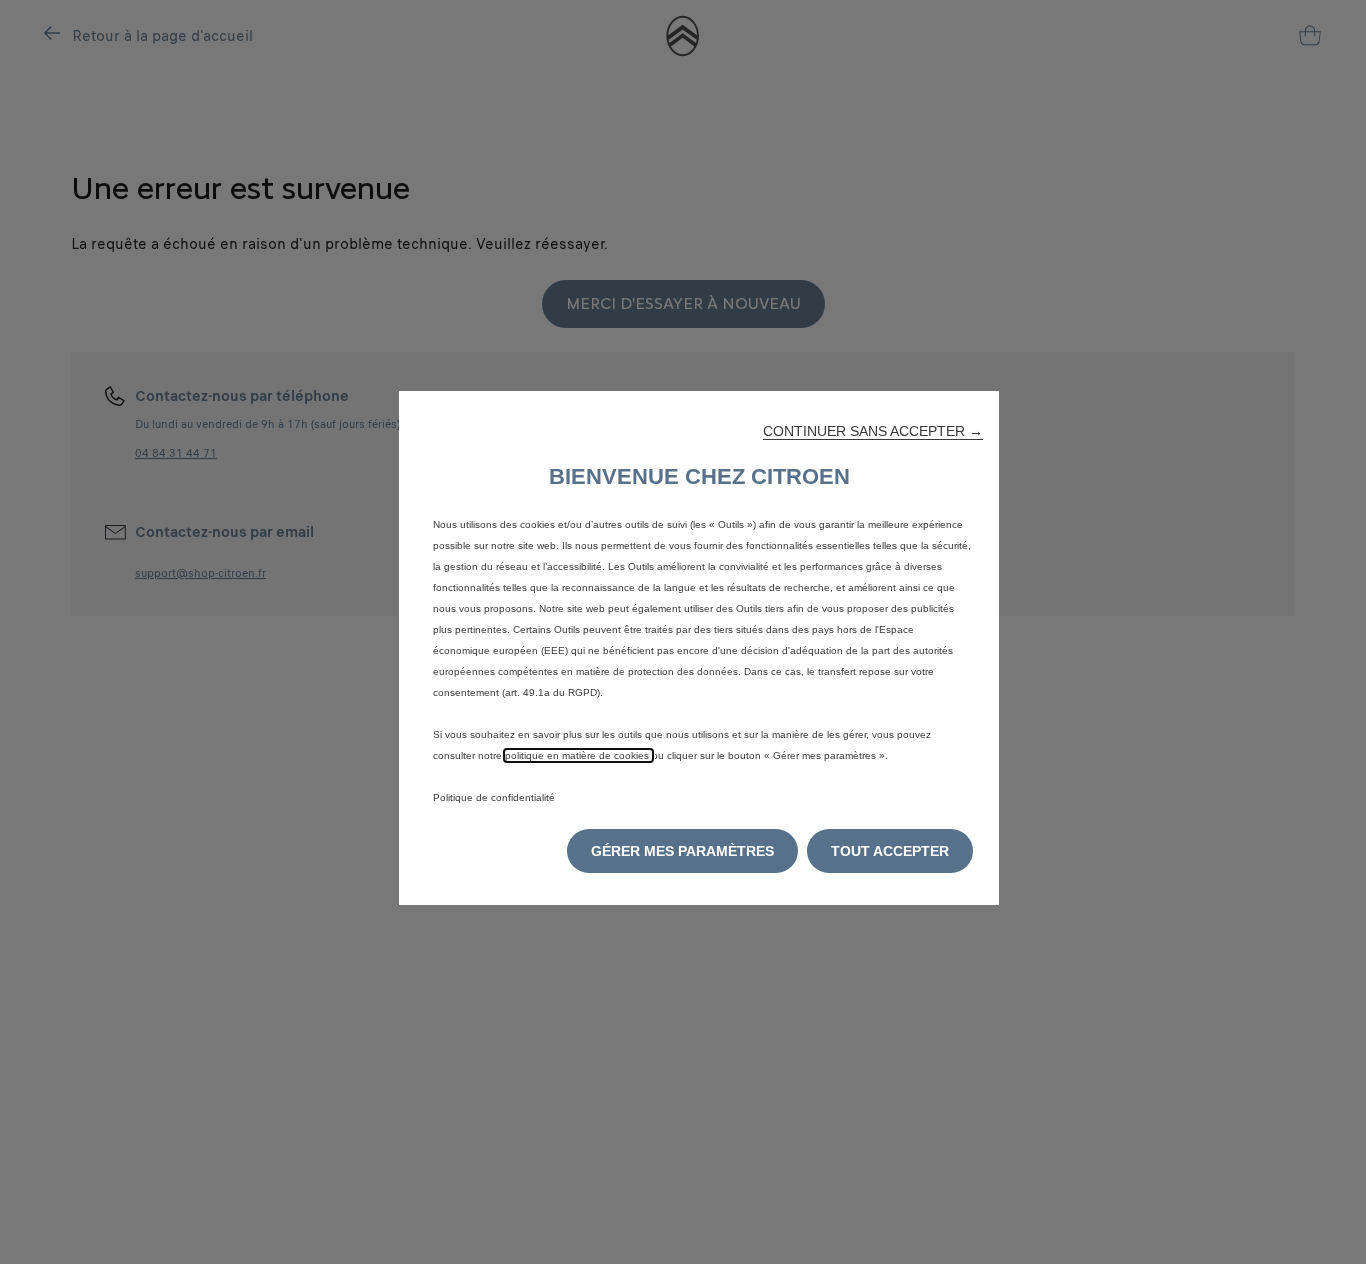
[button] (873, 431)
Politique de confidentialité (494, 797)
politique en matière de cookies (578, 755)
